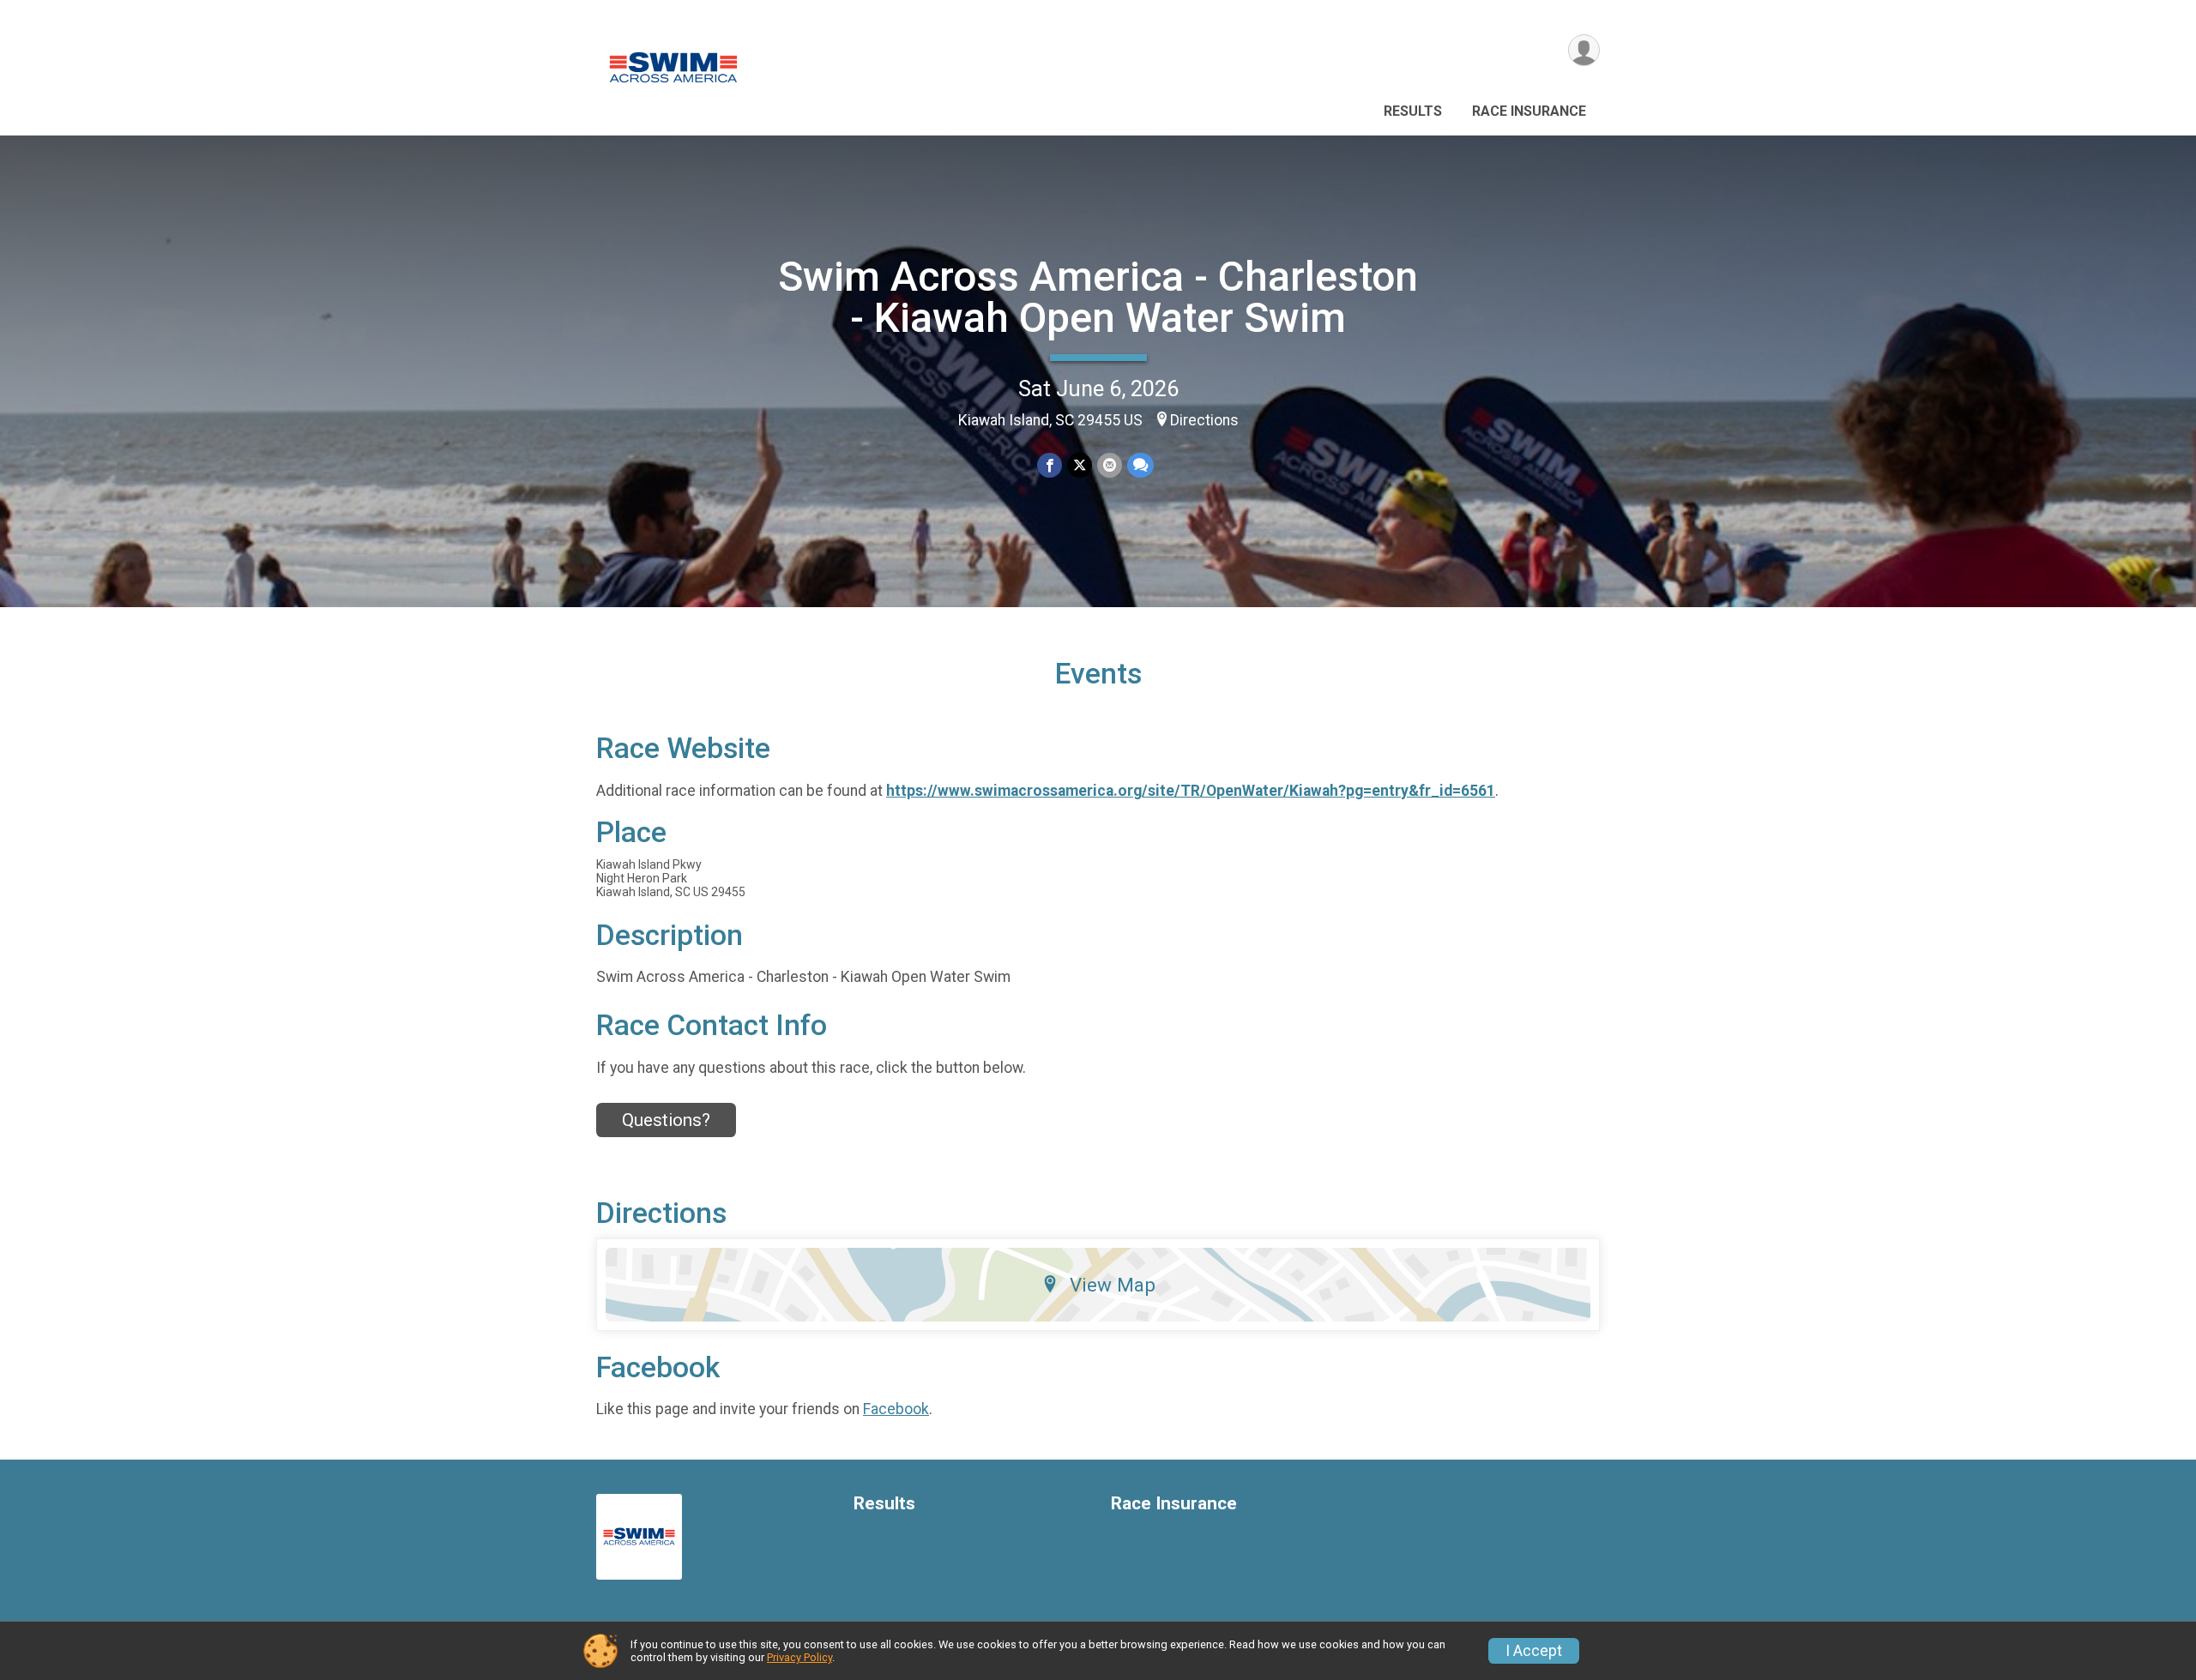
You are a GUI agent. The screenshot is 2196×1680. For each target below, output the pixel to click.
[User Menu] (1584, 50)
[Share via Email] (1110, 465)
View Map (1113, 1285)
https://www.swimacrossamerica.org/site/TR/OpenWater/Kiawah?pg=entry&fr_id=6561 (1191, 791)
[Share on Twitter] (1080, 465)
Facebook (896, 1409)
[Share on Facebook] (1050, 465)
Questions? (666, 1120)
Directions (1204, 420)
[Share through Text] (1140, 465)
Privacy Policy (799, 1657)
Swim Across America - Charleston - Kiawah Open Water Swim (1098, 297)
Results (1413, 111)
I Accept (1534, 1651)
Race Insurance (1529, 111)
